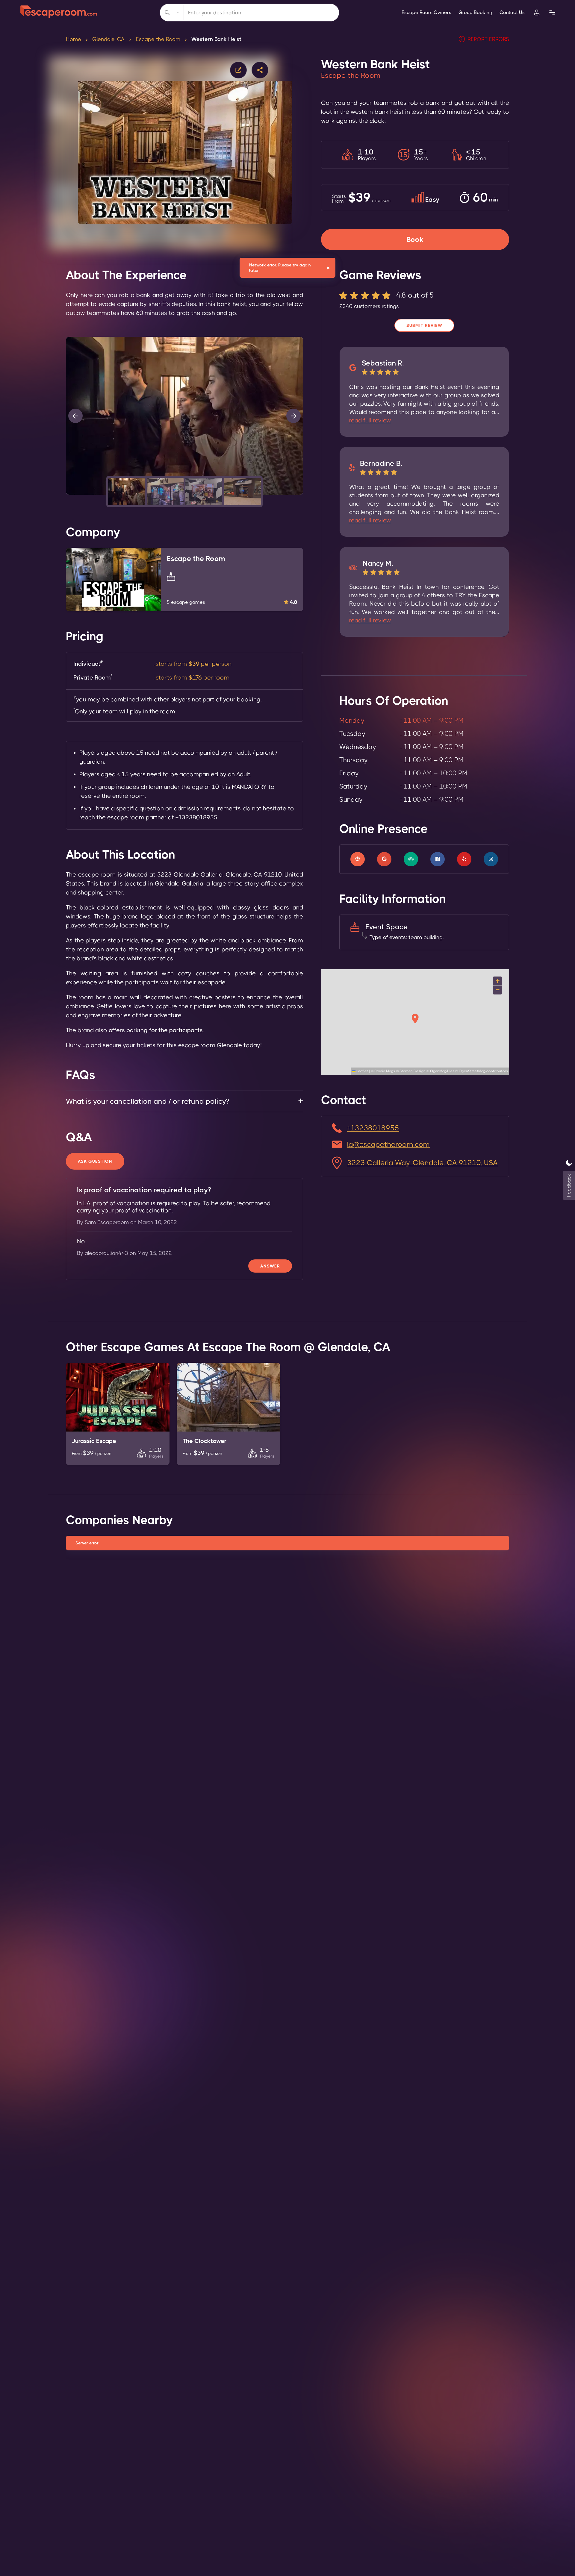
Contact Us (512, 12)
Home (74, 39)
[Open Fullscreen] (301, 495)
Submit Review (424, 325)
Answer (270, 1266)
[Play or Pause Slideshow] (68, 495)
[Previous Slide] (75, 416)
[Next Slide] (293, 416)
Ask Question (95, 1161)
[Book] (415, 232)
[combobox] (249, 13)
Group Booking (475, 12)
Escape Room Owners (426, 12)
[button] (127, 492)
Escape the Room (158, 39)
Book (415, 239)
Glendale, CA (108, 39)
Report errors (488, 39)
